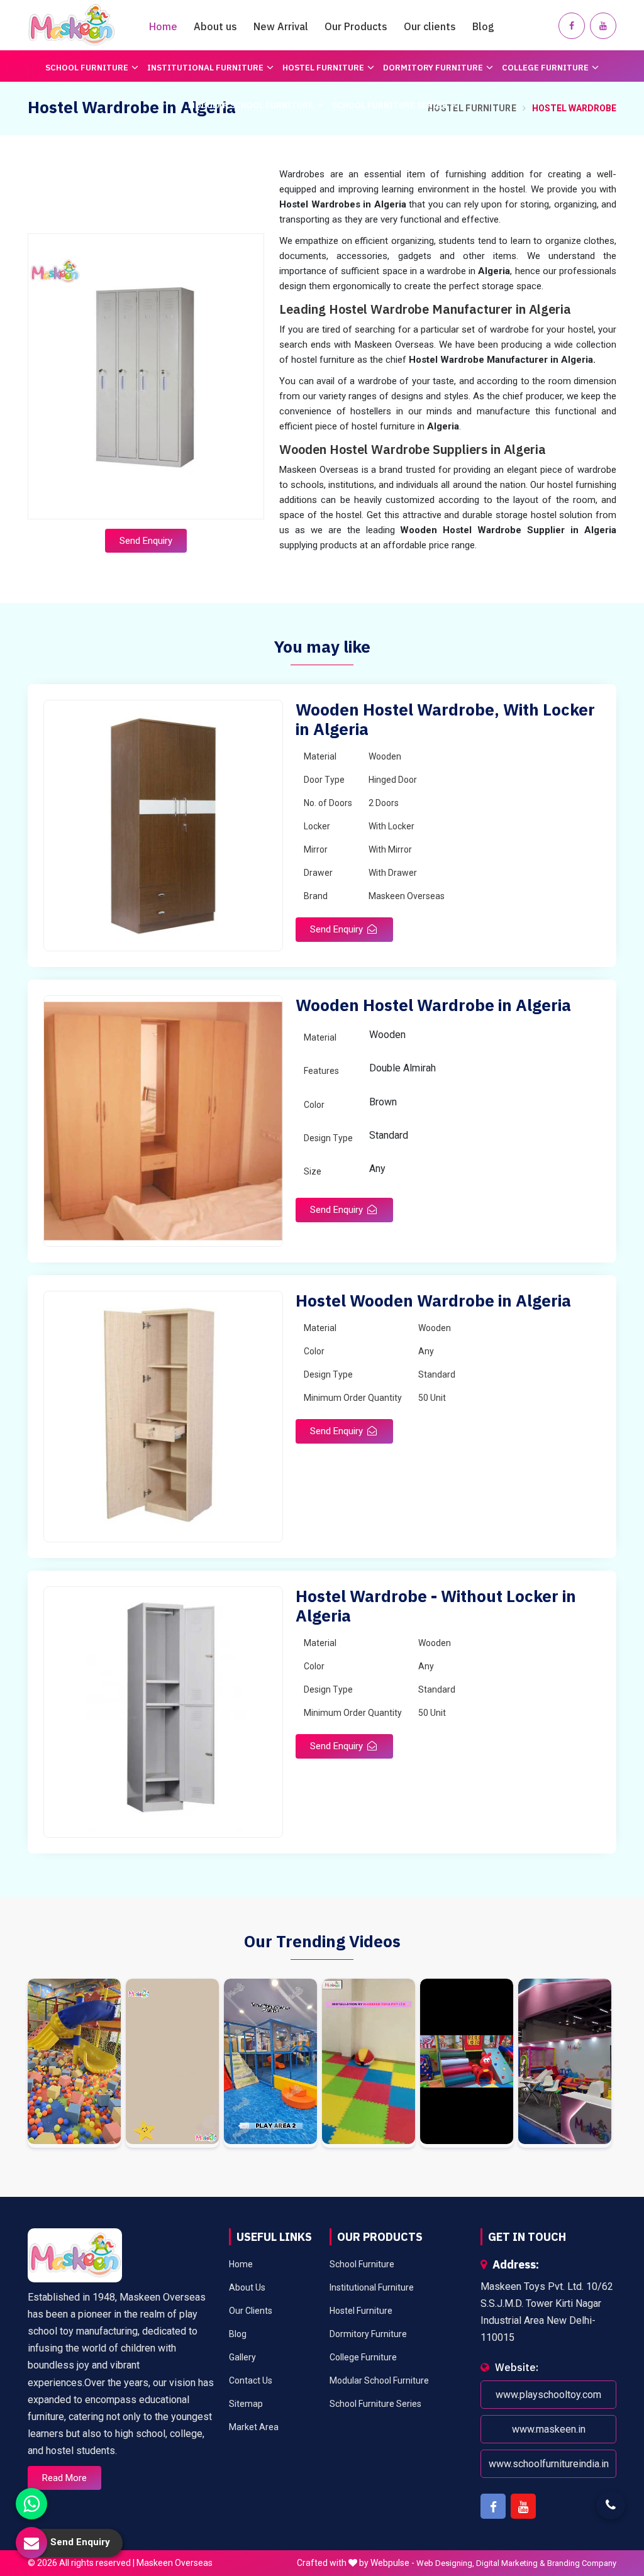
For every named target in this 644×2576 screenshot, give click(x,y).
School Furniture (87, 68)
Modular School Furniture (251, 105)
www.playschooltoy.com (548, 2395)
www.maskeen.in (548, 2429)
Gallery (242, 2357)
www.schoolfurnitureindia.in (548, 2464)
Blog (483, 26)
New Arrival (281, 26)
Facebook (493, 2506)
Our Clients (251, 2311)
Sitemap (246, 2404)
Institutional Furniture (205, 68)
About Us (247, 2287)
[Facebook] (572, 26)
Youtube (523, 2506)
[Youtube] (603, 26)
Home (163, 26)
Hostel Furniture (323, 68)
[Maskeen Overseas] (72, 25)
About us (215, 26)
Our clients (430, 26)
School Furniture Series (389, 105)
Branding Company (582, 2563)
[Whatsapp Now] (31, 2504)
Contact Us (251, 2380)
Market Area (254, 2427)
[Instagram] (74, 2063)
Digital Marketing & (511, 2563)
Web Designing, (445, 2563)
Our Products (356, 26)
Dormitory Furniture (433, 68)
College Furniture (545, 68)
